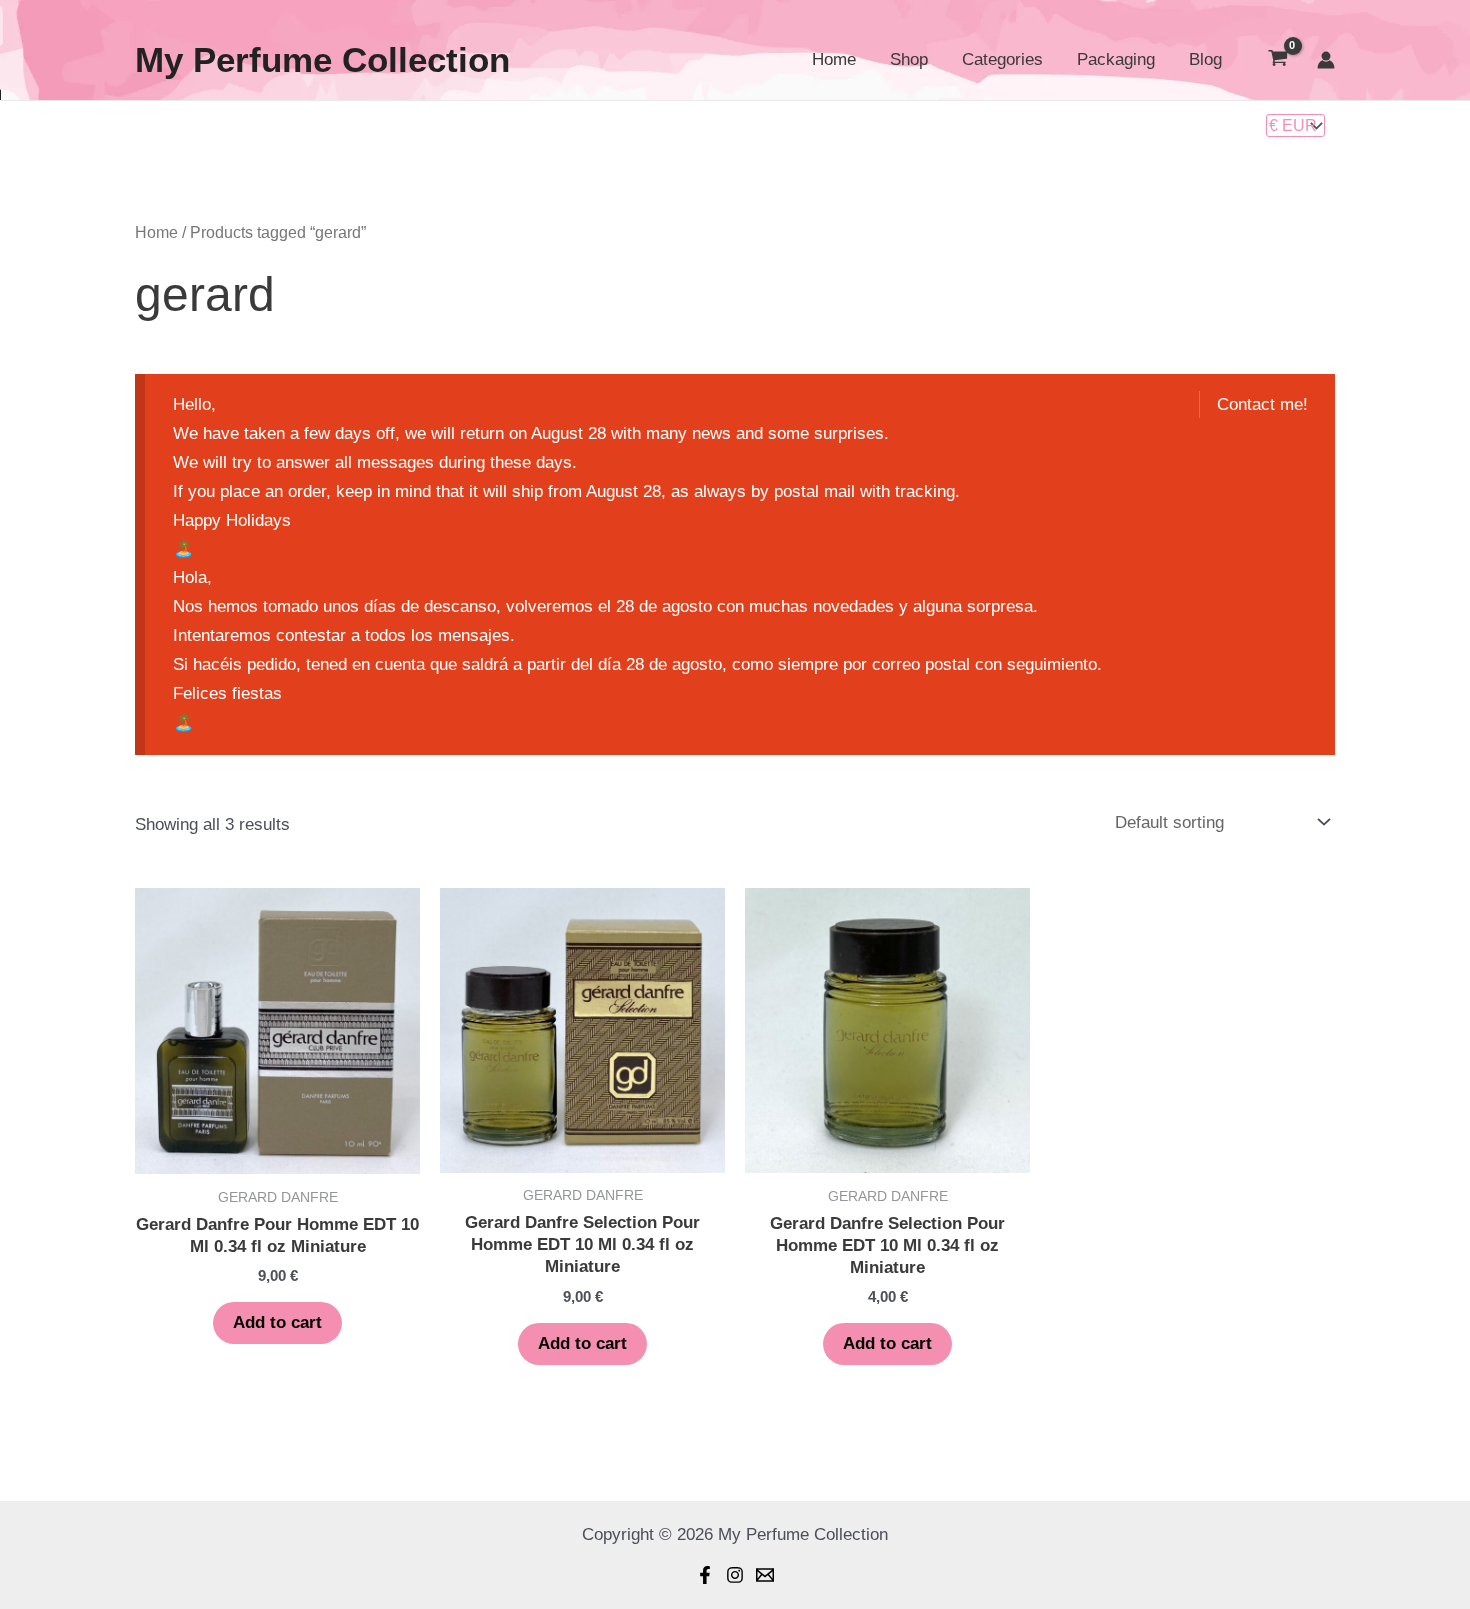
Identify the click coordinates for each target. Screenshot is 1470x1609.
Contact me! (1262, 404)
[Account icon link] (1326, 60)
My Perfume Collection (322, 59)
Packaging (1116, 59)
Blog (1205, 59)
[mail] (765, 1575)
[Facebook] (705, 1575)
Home (834, 59)
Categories (1002, 59)
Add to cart (277, 1322)
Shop (909, 59)
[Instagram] (735, 1575)
